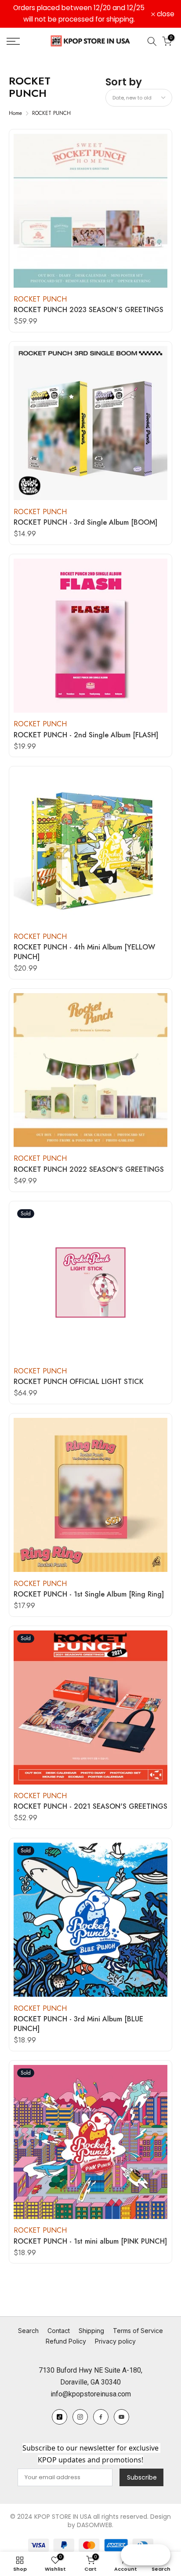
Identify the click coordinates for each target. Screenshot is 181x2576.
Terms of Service (138, 2331)
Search (28, 2331)
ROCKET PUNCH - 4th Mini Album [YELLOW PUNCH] (84, 952)
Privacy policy (115, 2341)
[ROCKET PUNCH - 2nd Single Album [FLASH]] (90, 636)
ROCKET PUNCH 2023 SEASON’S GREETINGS (89, 310)
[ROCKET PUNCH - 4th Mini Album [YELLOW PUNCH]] (90, 848)
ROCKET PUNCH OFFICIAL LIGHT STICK (79, 1382)
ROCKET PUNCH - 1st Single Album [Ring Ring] (89, 1594)
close (165, 14)
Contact (59, 2331)
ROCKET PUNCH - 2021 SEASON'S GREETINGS (90, 1807)
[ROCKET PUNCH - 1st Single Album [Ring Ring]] (90, 1495)
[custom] (60, 2417)
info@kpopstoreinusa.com (91, 2394)
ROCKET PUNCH (51, 113)
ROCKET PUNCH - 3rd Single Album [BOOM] (85, 523)
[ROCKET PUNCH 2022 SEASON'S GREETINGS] (90, 1070)
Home (15, 113)
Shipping (91, 2331)
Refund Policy (66, 2341)
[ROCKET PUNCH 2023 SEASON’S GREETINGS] (90, 211)
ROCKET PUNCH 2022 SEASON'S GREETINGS (89, 1170)
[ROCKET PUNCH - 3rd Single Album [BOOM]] (90, 423)
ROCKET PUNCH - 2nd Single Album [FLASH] (86, 735)
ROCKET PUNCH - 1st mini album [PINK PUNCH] (90, 2241)
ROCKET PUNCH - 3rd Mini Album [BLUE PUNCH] (78, 2024)
